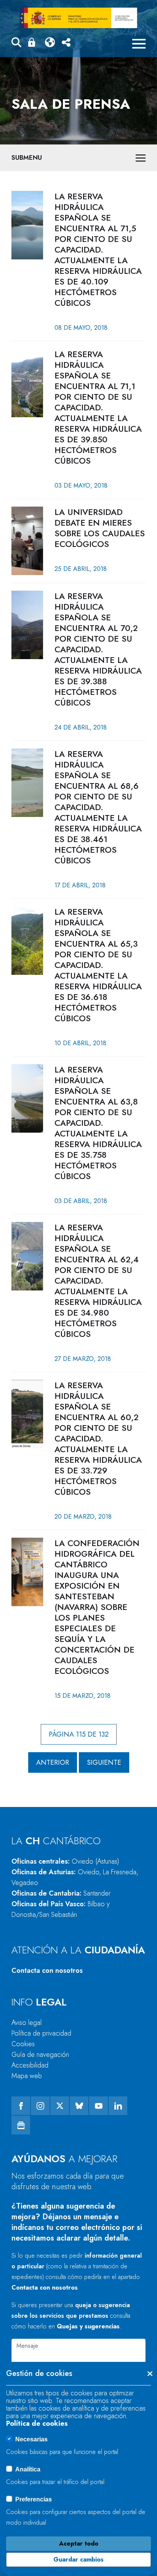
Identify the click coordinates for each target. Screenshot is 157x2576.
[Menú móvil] (139, 44)
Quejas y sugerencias (88, 2326)
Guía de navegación (40, 2055)
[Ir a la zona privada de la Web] (33, 42)
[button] (16, 44)
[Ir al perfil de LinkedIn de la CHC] (118, 2106)
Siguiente (104, 1762)
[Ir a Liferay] (78, 18)
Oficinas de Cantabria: (61, 1893)
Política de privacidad (41, 2033)
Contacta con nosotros (47, 1971)
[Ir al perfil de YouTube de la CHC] (99, 2106)
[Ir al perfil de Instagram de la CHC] (40, 2106)
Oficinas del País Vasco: (61, 1909)
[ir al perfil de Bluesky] (79, 2106)
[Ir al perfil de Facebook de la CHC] (21, 2106)
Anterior (53, 1762)
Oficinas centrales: (65, 1861)
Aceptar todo (79, 2543)
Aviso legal (26, 2023)
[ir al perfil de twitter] (60, 2106)
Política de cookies (37, 2423)
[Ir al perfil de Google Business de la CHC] (21, 2125)
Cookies (23, 2044)
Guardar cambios (78, 2559)
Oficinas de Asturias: (75, 1877)
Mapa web (27, 2076)
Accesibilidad (30, 2065)
